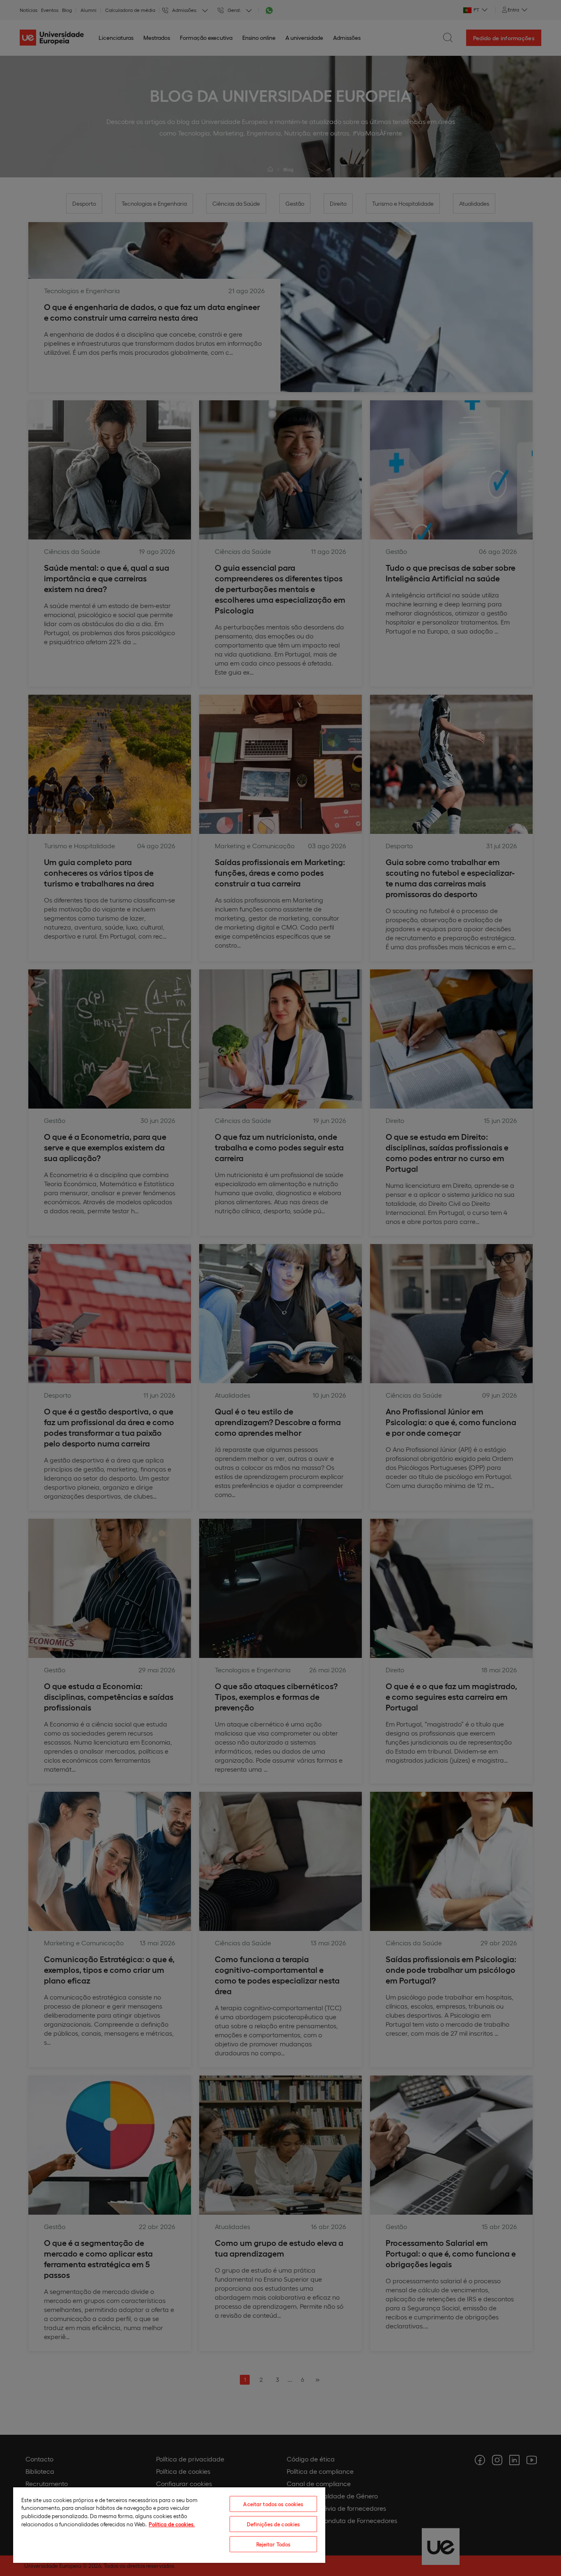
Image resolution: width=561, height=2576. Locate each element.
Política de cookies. (172, 2524)
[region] (169, 2525)
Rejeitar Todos (274, 2544)
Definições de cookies (274, 2524)
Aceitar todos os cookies (273, 2504)
